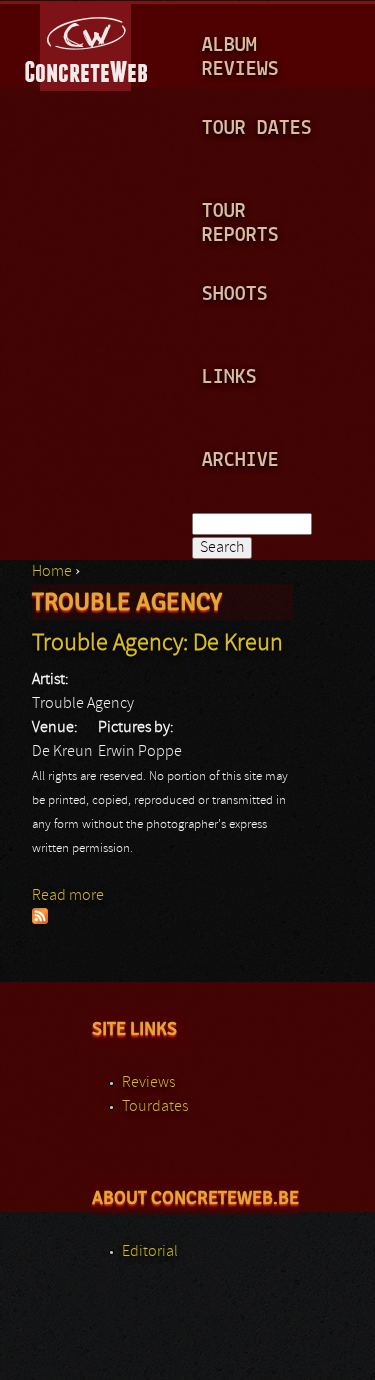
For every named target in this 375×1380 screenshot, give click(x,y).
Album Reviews (240, 57)
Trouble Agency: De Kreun (157, 644)
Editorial (150, 1252)
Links (229, 377)
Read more (68, 896)
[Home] (87, 44)
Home (52, 572)
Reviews (148, 1083)
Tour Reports (240, 223)
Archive (240, 460)
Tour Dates (257, 128)
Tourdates (155, 1107)
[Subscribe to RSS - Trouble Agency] (40, 920)
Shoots (235, 294)
